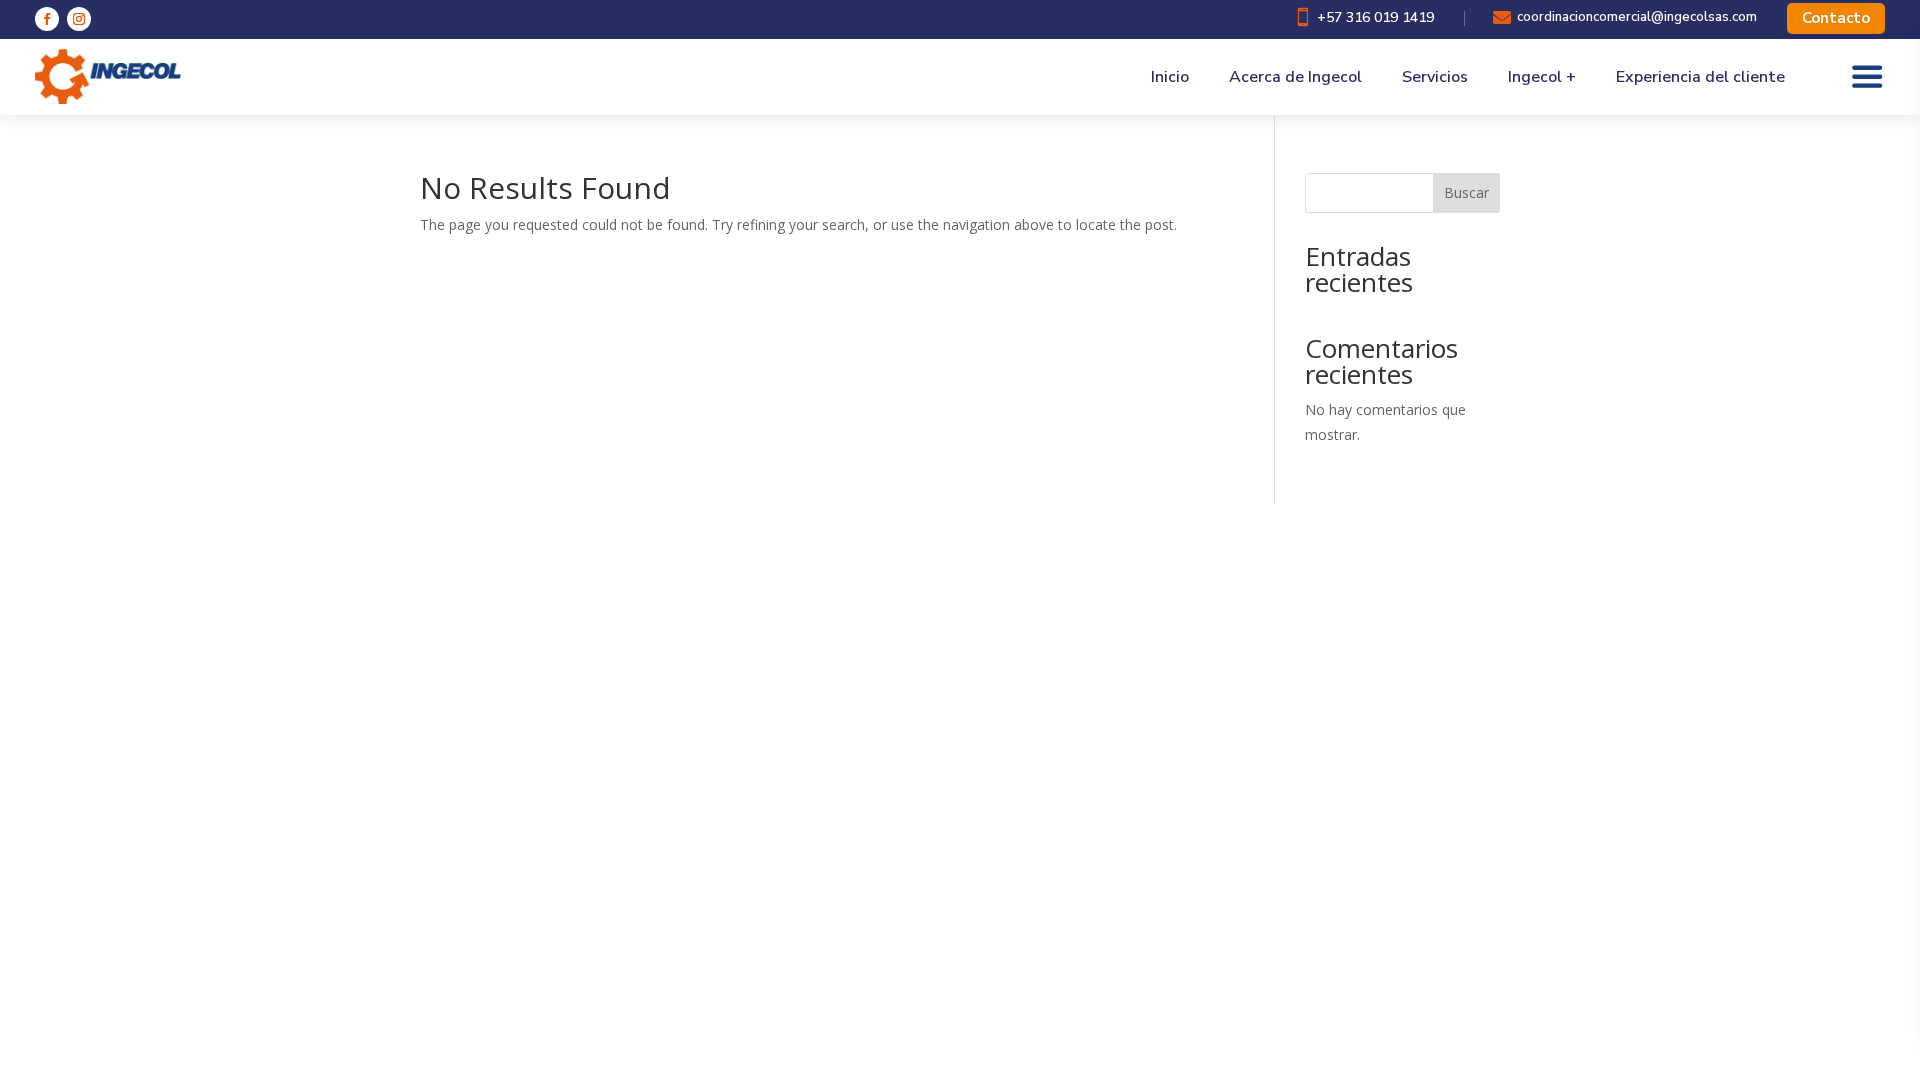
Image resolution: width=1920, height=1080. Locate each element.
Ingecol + (1542, 77)
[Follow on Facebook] (47, 19)
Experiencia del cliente (1700, 77)
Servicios (1435, 77)
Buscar (1466, 192)
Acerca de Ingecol (1295, 77)
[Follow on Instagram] (79, 19)
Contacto (1836, 18)
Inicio (1170, 77)
